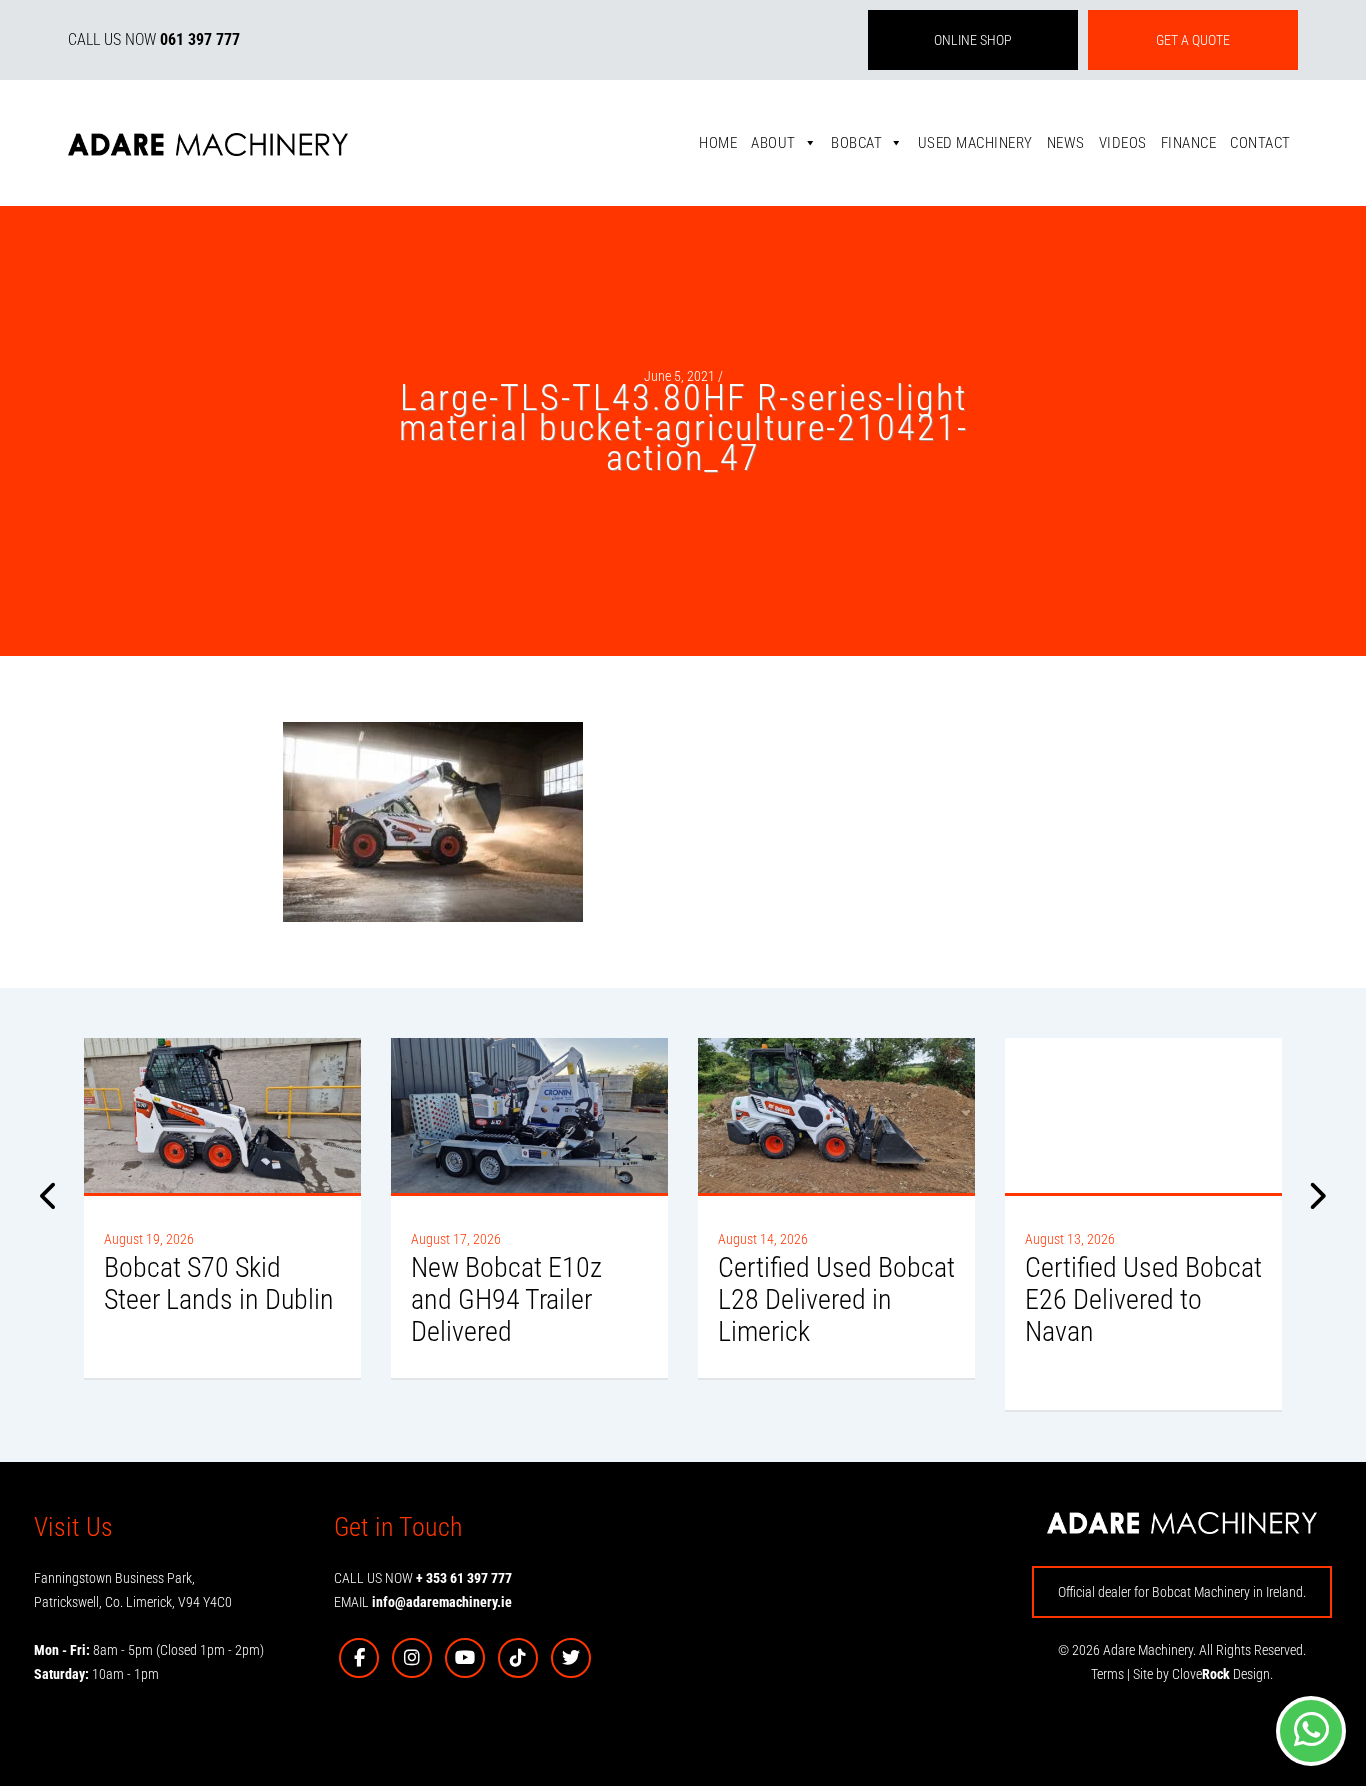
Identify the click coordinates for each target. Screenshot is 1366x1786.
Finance (1189, 143)
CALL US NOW (154, 39)
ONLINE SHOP (973, 40)
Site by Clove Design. (1203, 1674)
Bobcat (856, 143)
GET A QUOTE (1193, 40)
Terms (1107, 1674)
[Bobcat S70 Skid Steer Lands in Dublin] (222, 1115)
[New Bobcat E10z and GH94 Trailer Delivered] (529, 1115)
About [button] (773, 143)
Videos (1123, 143)
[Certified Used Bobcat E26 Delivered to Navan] (1143, 1115)
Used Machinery (975, 143)
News (1066, 143)
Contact (1260, 143)
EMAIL (423, 1602)
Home (718, 143)
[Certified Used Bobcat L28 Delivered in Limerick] (836, 1115)
